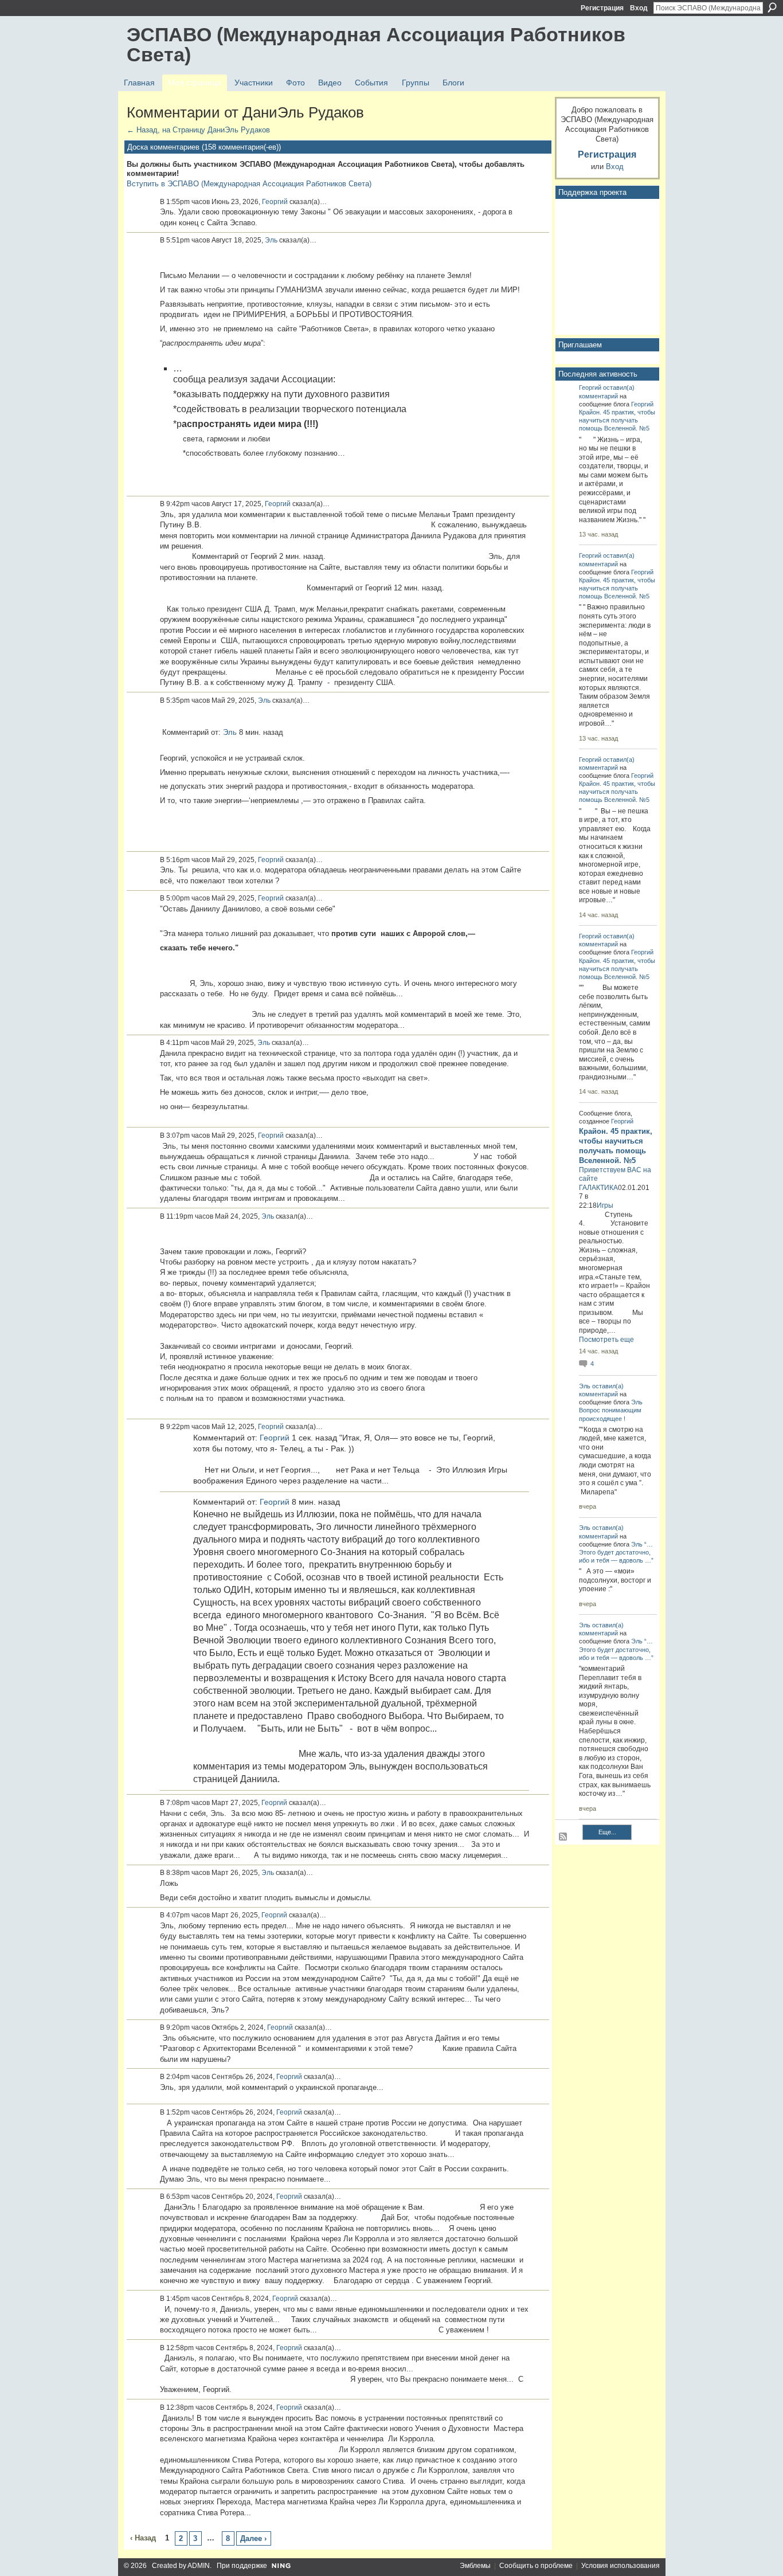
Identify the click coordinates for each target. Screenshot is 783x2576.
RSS (563, 1837)
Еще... (607, 1832)
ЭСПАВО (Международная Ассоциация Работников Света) (376, 44)
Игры (605, 1205)
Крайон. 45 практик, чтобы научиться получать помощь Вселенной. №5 (617, 420)
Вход (639, 8)
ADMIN (199, 2566)
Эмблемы (475, 2566)
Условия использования (620, 2566)
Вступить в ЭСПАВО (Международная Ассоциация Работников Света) (249, 184)
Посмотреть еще (606, 1340)
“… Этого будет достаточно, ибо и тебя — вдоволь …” (616, 1552)
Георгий (275, 202)
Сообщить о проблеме (536, 2566)
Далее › (253, 2538)
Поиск (772, 7)
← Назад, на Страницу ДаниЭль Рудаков (198, 130)
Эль (271, 240)
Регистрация (602, 8)
